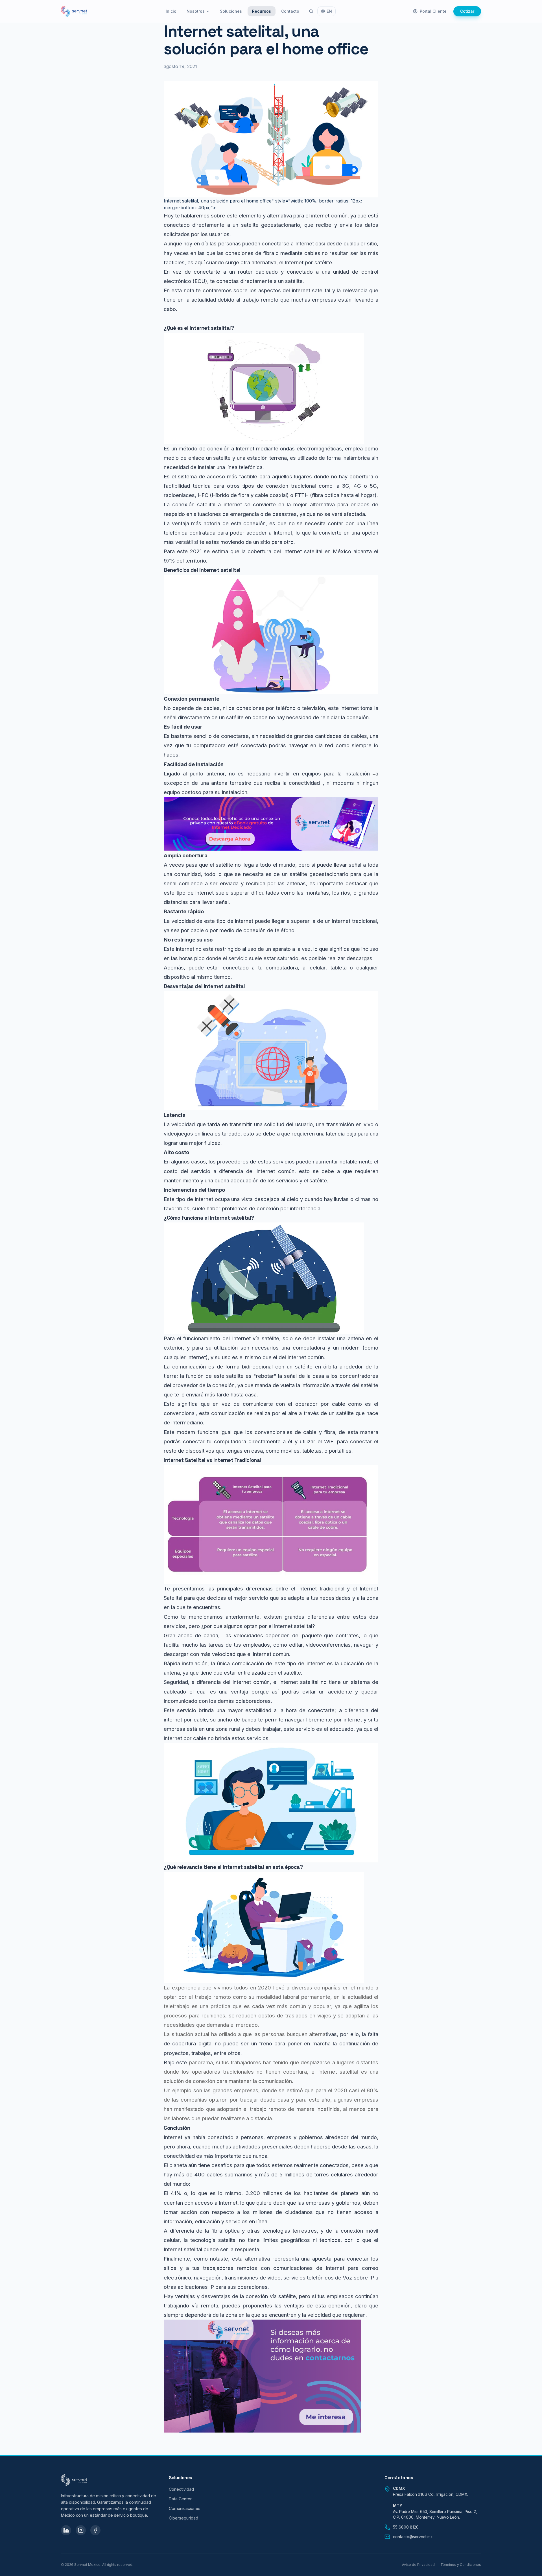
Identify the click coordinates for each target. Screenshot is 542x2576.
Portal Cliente (433, 11)
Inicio (171, 11)
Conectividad (181, 2489)
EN (329, 11)
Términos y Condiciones (461, 2565)
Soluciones (231, 11)
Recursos (262, 11)
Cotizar (467, 11)
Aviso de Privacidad (418, 2565)
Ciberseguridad (183, 2518)
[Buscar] (311, 11)
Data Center (180, 2499)
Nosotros (196, 11)
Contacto (290, 11)
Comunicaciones (185, 2508)
